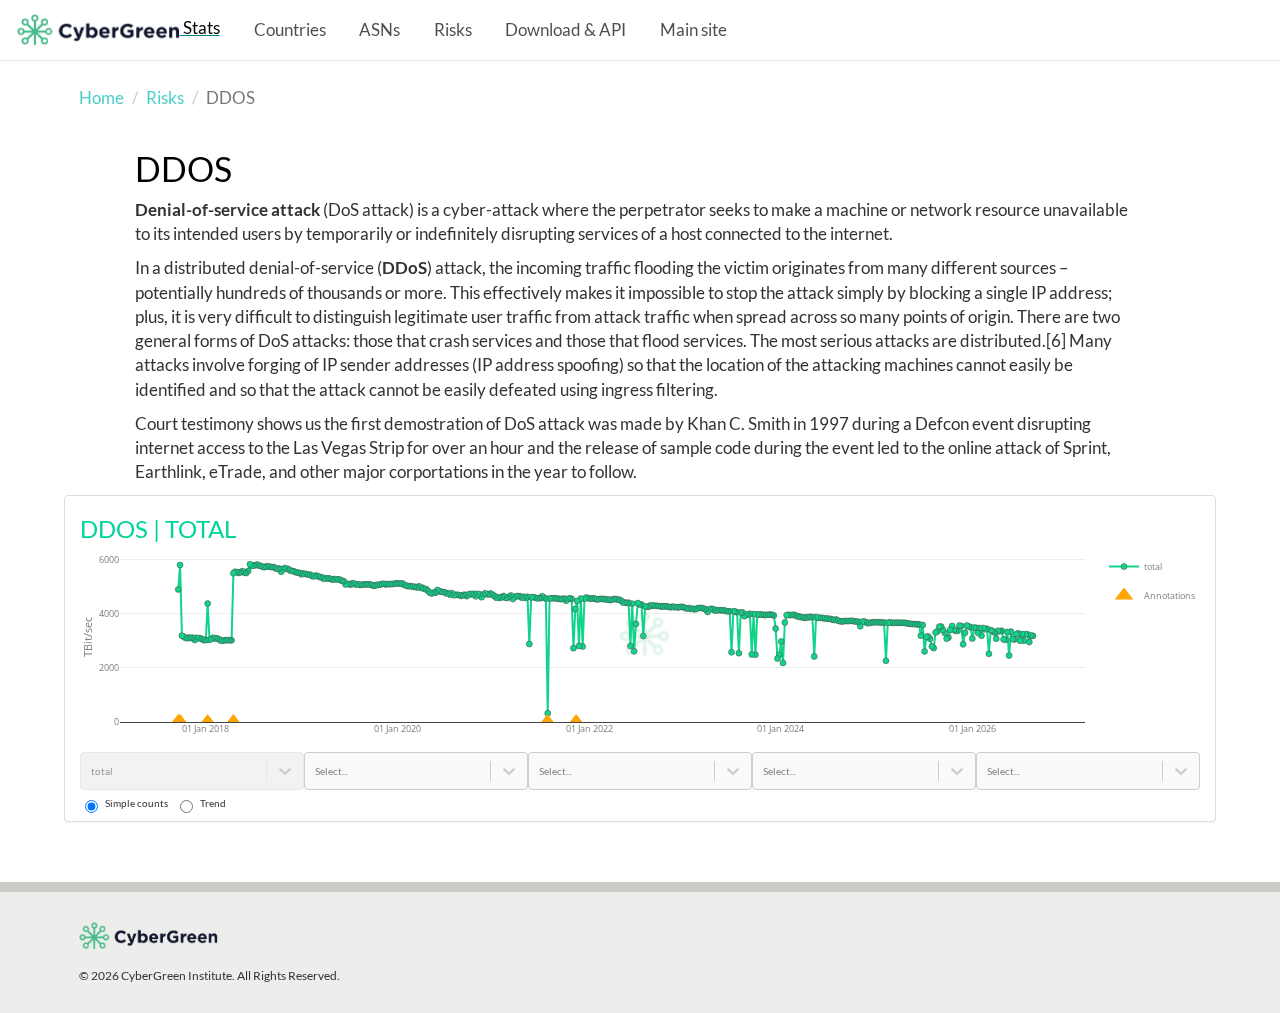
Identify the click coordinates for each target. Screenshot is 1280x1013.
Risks (453, 29)
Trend (213, 803)
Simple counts (136, 803)
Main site (693, 29)
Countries (290, 29)
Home (101, 97)
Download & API (565, 29)
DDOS (183, 168)
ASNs (379, 29)
